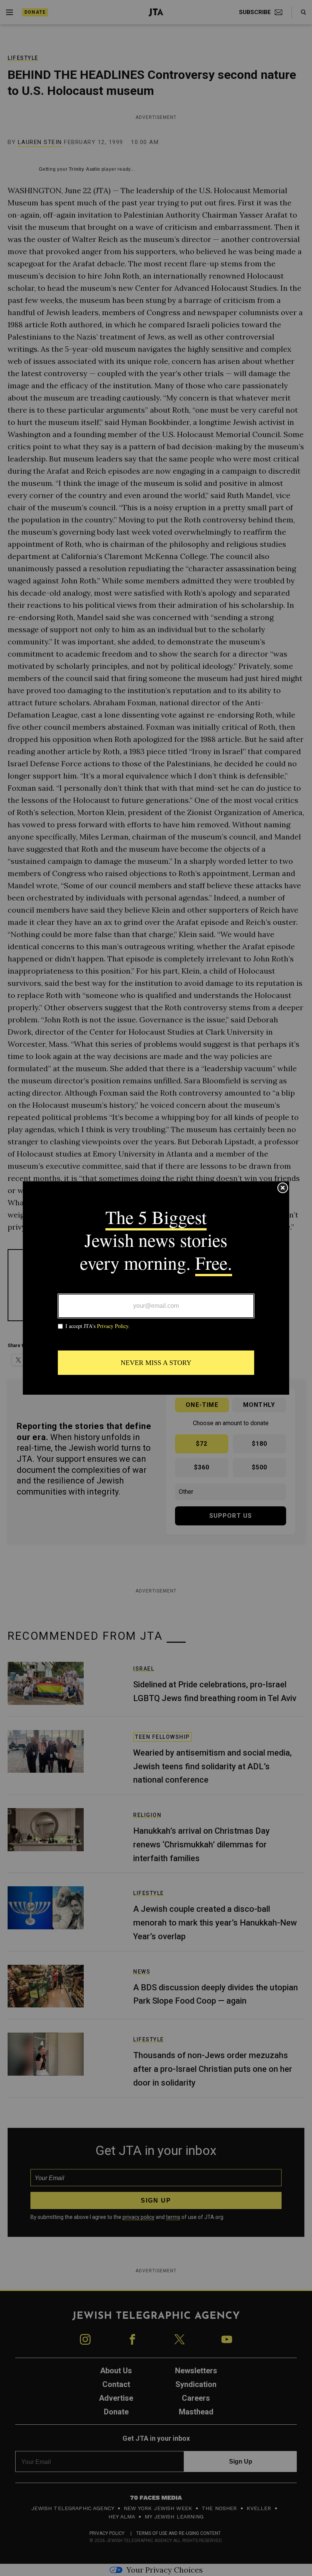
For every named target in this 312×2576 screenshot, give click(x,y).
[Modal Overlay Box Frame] (156, 1288)
